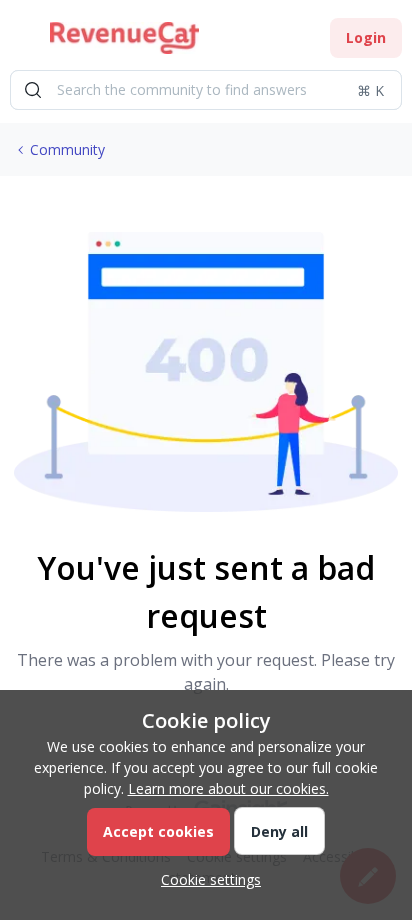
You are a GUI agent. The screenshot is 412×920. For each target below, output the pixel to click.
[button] (22, 41)
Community (67, 149)
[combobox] (206, 90)
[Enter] (33, 90)
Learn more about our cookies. (228, 788)
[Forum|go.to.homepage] (124, 38)
